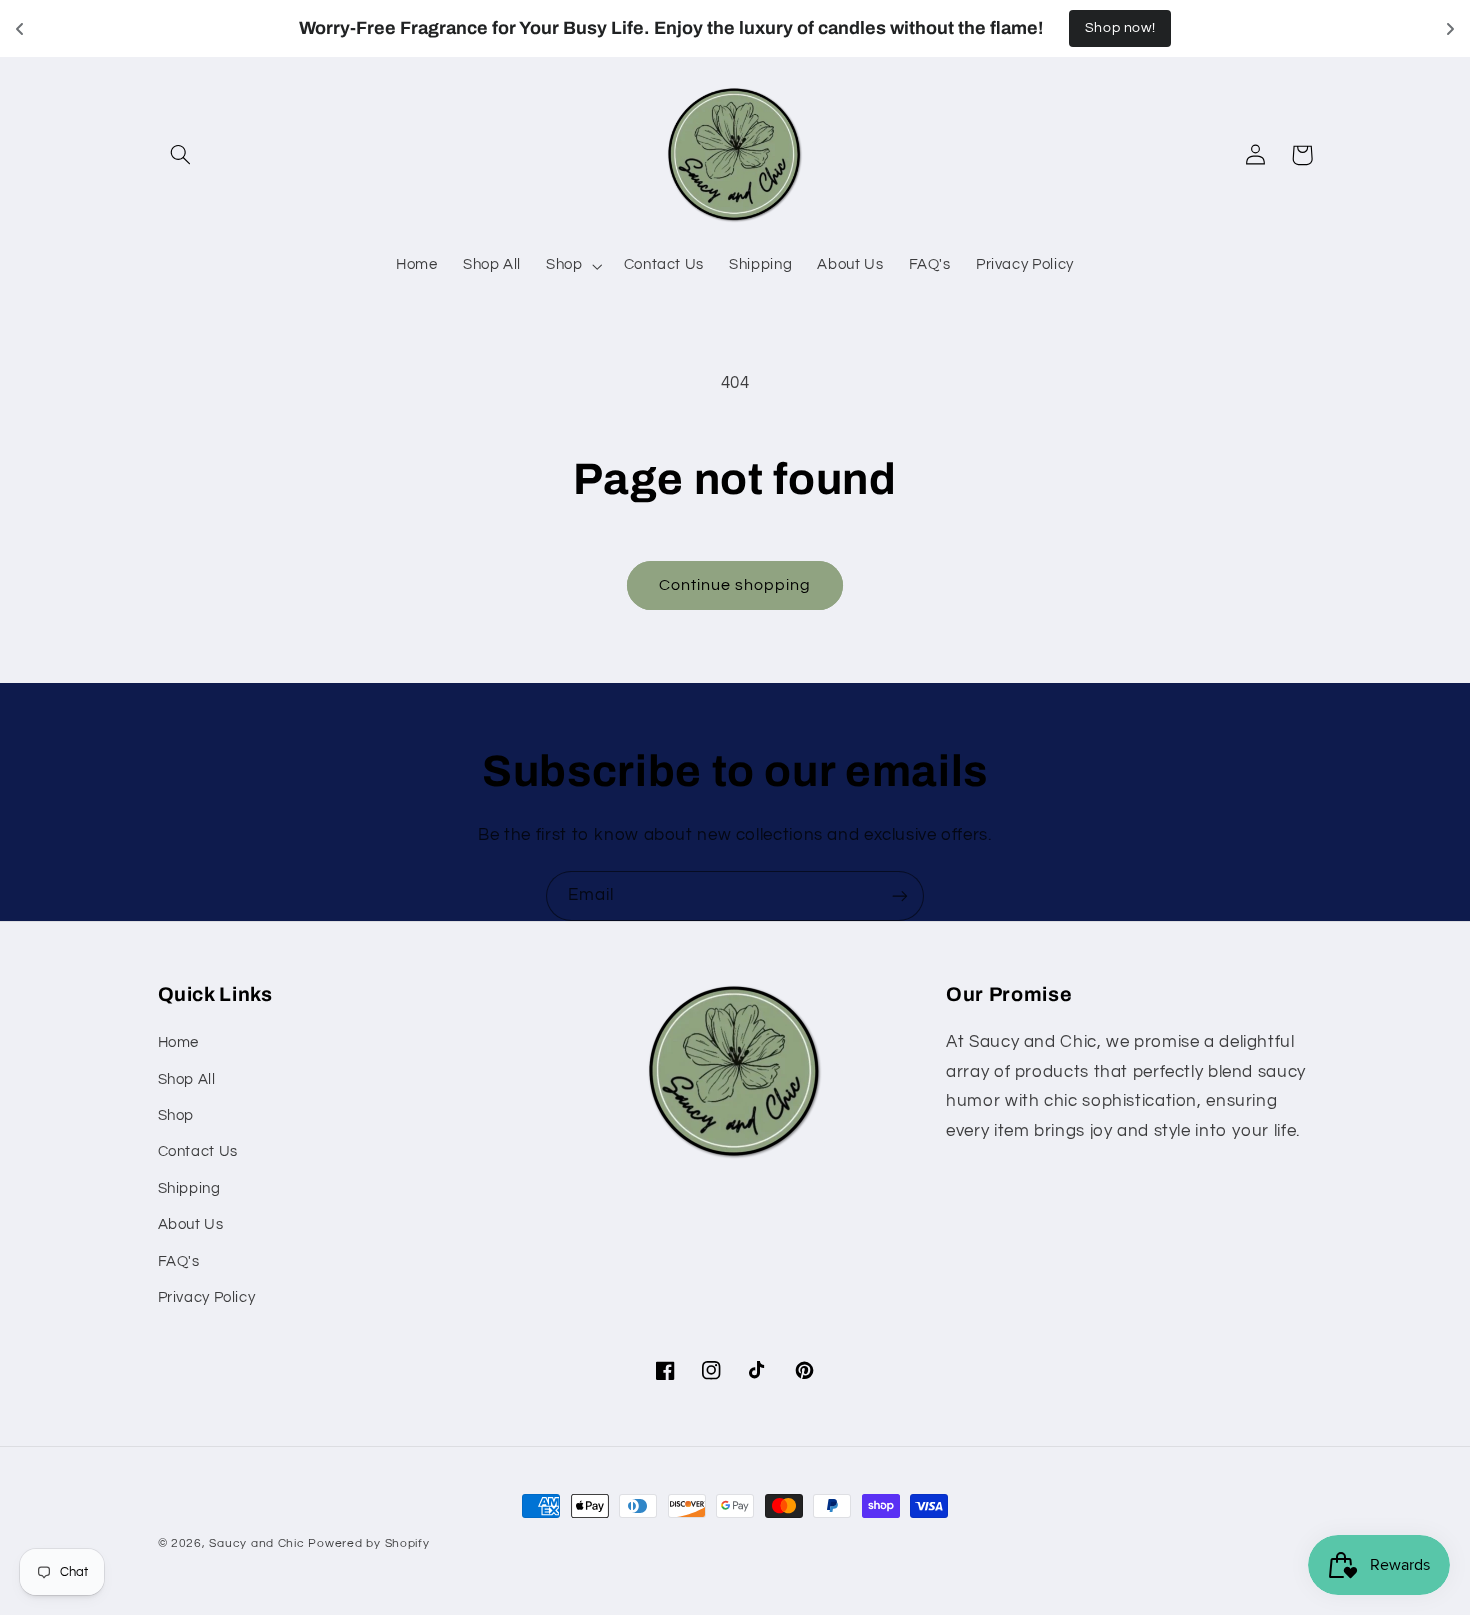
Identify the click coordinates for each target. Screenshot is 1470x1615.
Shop (176, 1115)
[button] (181, 155)
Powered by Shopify (368, 1543)
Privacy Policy (207, 1297)
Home (179, 1042)
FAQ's (179, 1261)
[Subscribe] (900, 895)
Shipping (189, 1188)
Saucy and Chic (258, 1543)
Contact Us (198, 1151)
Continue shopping (735, 585)
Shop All (187, 1079)
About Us (191, 1224)
